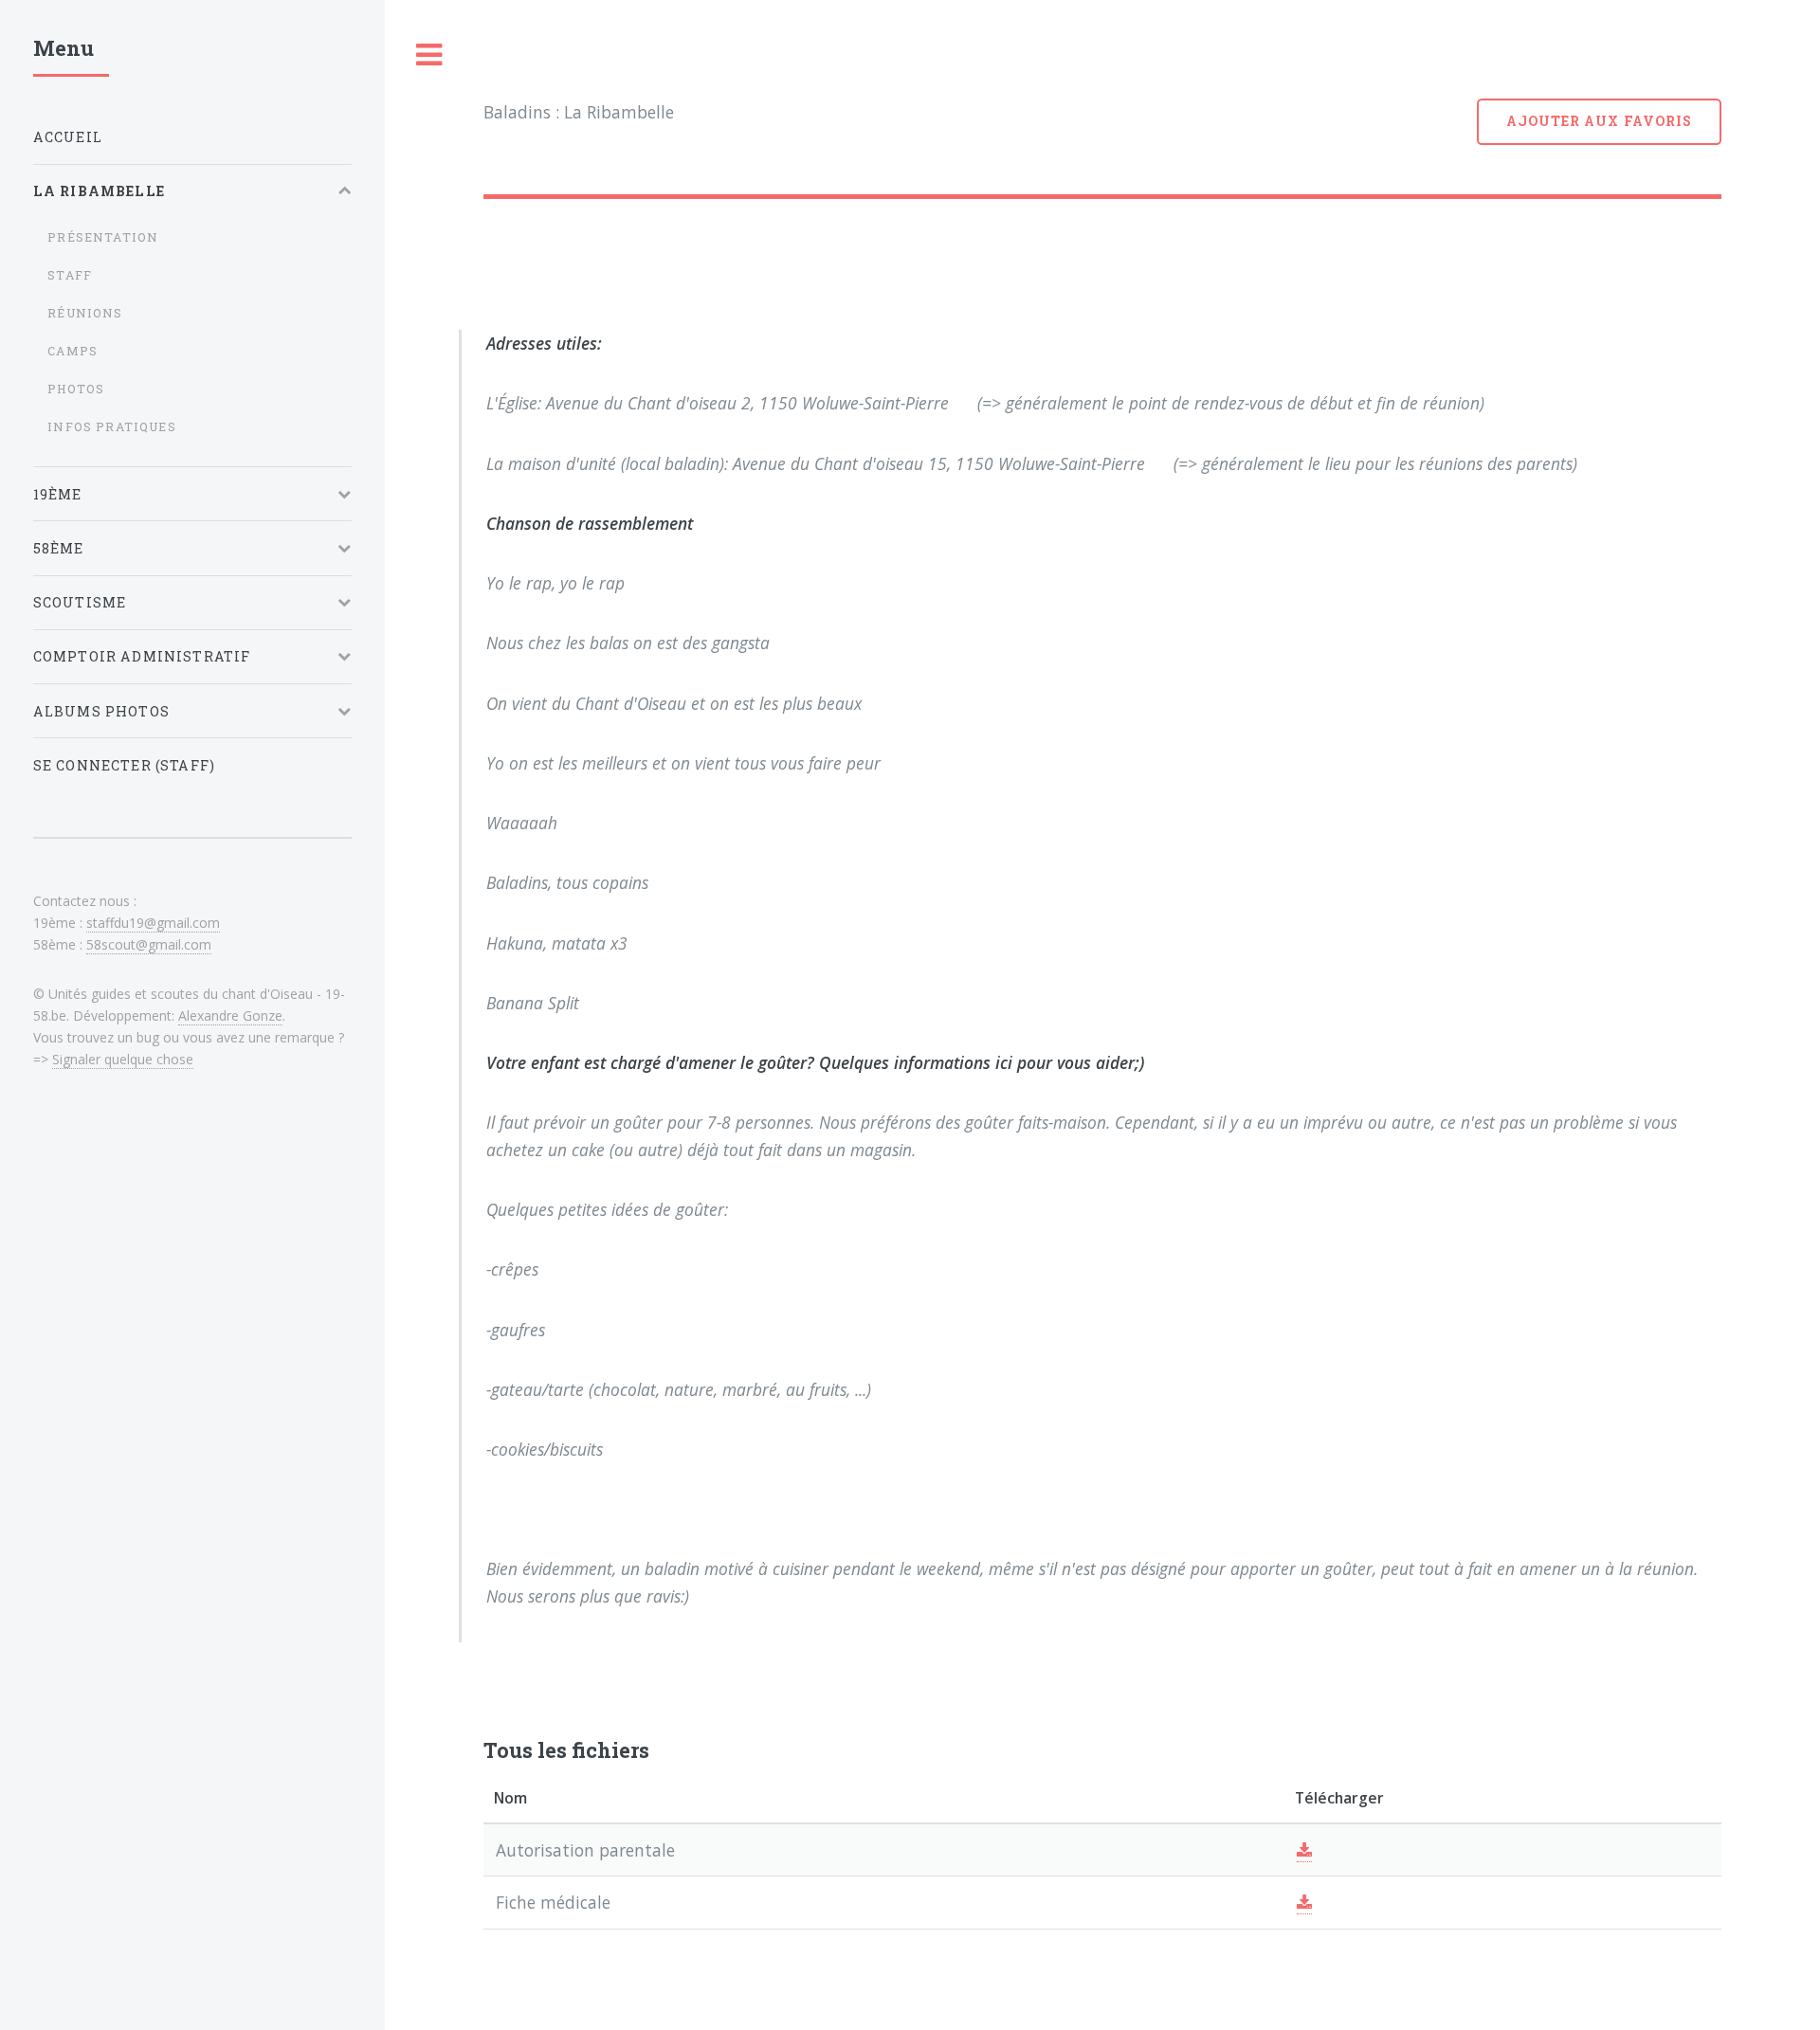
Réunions (85, 313)
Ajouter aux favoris (1599, 121)
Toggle (429, 55)
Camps (73, 351)
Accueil (68, 137)
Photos (76, 389)
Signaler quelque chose (123, 1059)
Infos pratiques (112, 426)
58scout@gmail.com (149, 944)
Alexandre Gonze (230, 1015)
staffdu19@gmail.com (153, 923)
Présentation (103, 237)
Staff (70, 275)
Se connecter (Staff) (124, 765)
